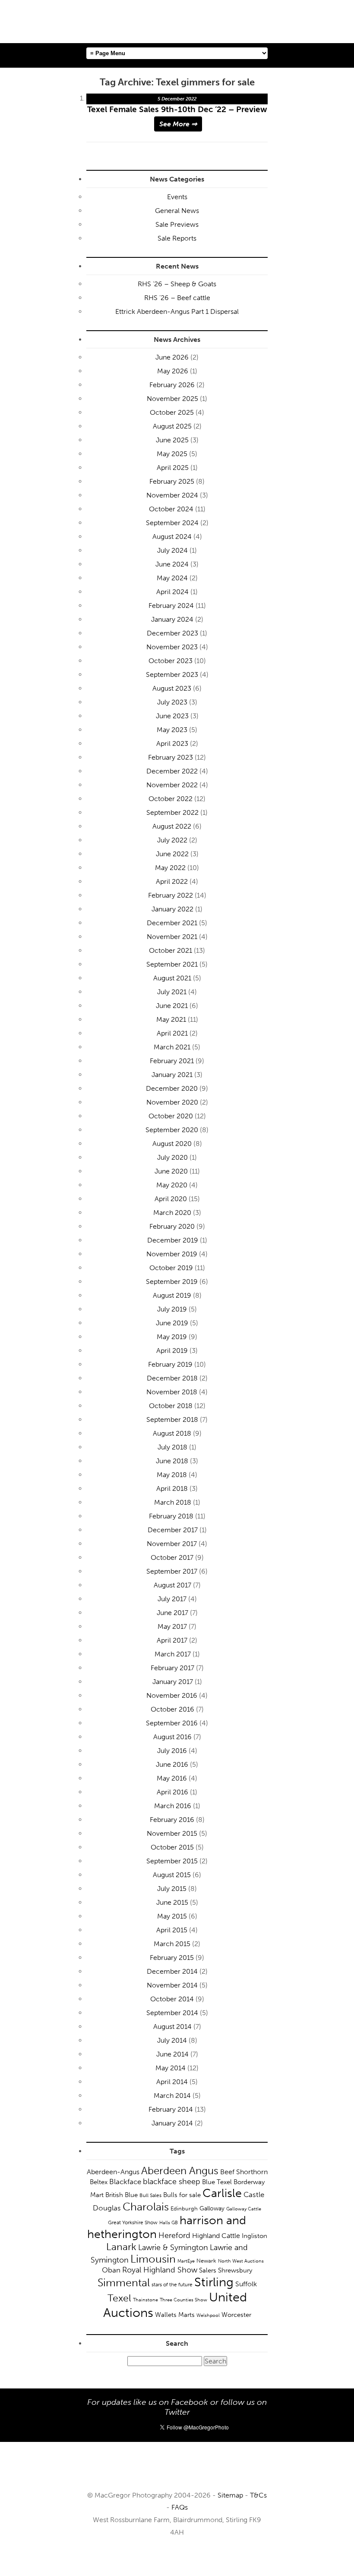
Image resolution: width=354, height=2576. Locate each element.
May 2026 (173, 371)
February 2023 (171, 757)
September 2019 (172, 1282)
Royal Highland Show (160, 2270)
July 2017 (172, 1599)
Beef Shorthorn (244, 2172)
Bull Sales (150, 2195)
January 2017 (173, 1682)
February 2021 (172, 1061)
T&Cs (258, 2495)
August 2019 (172, 1295)
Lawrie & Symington (173, 2247)
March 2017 (173, 1654)
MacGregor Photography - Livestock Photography (177, 2470)
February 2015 (172, 1958)
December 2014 (172, 1971)
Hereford (174, 2235)
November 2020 (172, 1102)
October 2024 (171, 509)
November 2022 (172, 785)
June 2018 (172, 1461)
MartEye (186, 2261)
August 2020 (172, 1144)
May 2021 (171, 1019)
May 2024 (172, 578)
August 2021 (172, 978)
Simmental (124, 2283)
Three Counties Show (183, 2300)
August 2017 (172, 1585)
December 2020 (172, 1088)
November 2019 (172, 1254)
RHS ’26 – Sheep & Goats (177, 284)
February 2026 (172, 385)
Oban (111, 2270)
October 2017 (172, 1557)
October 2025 (172, 412)
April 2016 (172, 1792)
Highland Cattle (216, 2236)
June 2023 (172, 716)
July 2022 (172, 840)
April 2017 (172, 1640)
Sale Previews (177, 224)
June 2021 (172, 1006)
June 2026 (172, 357)
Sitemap (230, 2495)
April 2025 (173, 468)
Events (177, 197)
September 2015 (172, 1861)
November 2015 (172, 1833)
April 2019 (172, 1351)
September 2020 (172, 1130)
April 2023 (172, 743)
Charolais (146, 2207)
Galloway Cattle (244, 2209)
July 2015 (172, 1889)
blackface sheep (172, 2182)
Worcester (236, 2315)
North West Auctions (241, 2261)
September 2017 (172, 1571)
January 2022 (172, 909)
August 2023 (172, 688)
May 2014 (171, 2068)
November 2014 (172, 1985)
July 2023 (172, 702)
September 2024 (172, 523)
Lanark (121, 2247)
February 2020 (172, 1226)
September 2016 (172, 1723)
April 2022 (172, 881)
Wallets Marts (175, 2315)
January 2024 (172, 619)
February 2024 (171, 606)
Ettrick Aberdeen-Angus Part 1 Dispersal (177, 311)
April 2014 (172, 2082)
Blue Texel (217, 2182)
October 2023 (171, 661)
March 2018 (173, 1502)
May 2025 (172, 454)
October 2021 (171, 950)
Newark (206, 2261)
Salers (208, 2270)
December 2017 (173, 1530)
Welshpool (208, 2315)
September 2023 (172, 675)
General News (177, 211)
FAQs (180, 2507)
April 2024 (172, 592)
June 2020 (171, 1171)
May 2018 (172, 1475)
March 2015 (172, 1944)
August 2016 (172, 1737)
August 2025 (172, 426)
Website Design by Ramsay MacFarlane (177, 2558)
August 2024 (172, 537)
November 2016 (172, 1695)
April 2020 (171, 1199)
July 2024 (172, 550)
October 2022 (171, 799)
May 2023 (172, 730)
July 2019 (172, 1309)
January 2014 (172, 2123)
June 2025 (172, 440)
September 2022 (172, 812)
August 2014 (172, 2027)
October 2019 (171, 1268)
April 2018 (172, 1488)
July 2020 (172, 1157)
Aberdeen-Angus (113, 2172)
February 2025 (172, 481)
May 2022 (170, 868)
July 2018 (172, 1447)
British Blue (122, 2195)
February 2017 (172, 1668)
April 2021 (172, 1033)
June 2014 (172, 2054)
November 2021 (172, 937)
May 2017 (172, 1626)
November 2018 (172, 1392)
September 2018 (172, 1419)
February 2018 (171, 1516)
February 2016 (172, 1820)
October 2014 (172, 1999)
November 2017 (172, 1544)
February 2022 (171, 895)
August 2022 (172, 826)
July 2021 (172, 992)
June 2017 (172, 1613)
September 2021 (172, 964)
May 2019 (172, 1337)
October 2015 (172, 1847)
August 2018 (172, 1433)
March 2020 (172, 1213)
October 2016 (172, 1709)
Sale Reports (177, 238)
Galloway (212, 2208)
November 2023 (172, 647)
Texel (119, 2298)
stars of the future (172, 2285)
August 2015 (172, 1875)
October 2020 (171, 1116)
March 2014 (172, 2096)
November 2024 (172, 495)
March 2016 (173, 1806)
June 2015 (172, 1902)
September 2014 (172, 2013)
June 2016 (172, 1764)
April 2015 (172, 1930)
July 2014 (172, 2040)
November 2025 (172, 399)
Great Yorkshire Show (133, 2222)
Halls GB (169, 2222)
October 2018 (171, 1406)
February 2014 (171, 2109)
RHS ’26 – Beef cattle (177, 298)
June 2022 (172, 854)
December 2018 (172, 1378)
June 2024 (172, 564)
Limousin (153, 2259)
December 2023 (172, 633)
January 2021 (172, 1075)
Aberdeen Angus (180, 2171)
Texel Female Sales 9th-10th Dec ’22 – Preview (177, 109)
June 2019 (172, 1323)
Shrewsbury (235, 2270)
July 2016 (172, 1751)
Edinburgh (184, 2208)
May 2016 (172, 1778)
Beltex (99, 2182)
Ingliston (254, 2236)
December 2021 (172, 923)
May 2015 (172, 1916)
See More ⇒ (178, 124)
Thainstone (145, 2300)
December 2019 (173, 1240)
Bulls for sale (182, 2195)
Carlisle (222, 2193)
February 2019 (170, 1364)
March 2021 (172, 1047)
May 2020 (172, 1185)
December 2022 (172, 771)
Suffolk (246, 2284)
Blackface (125, 2182)
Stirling (214, 2282)
